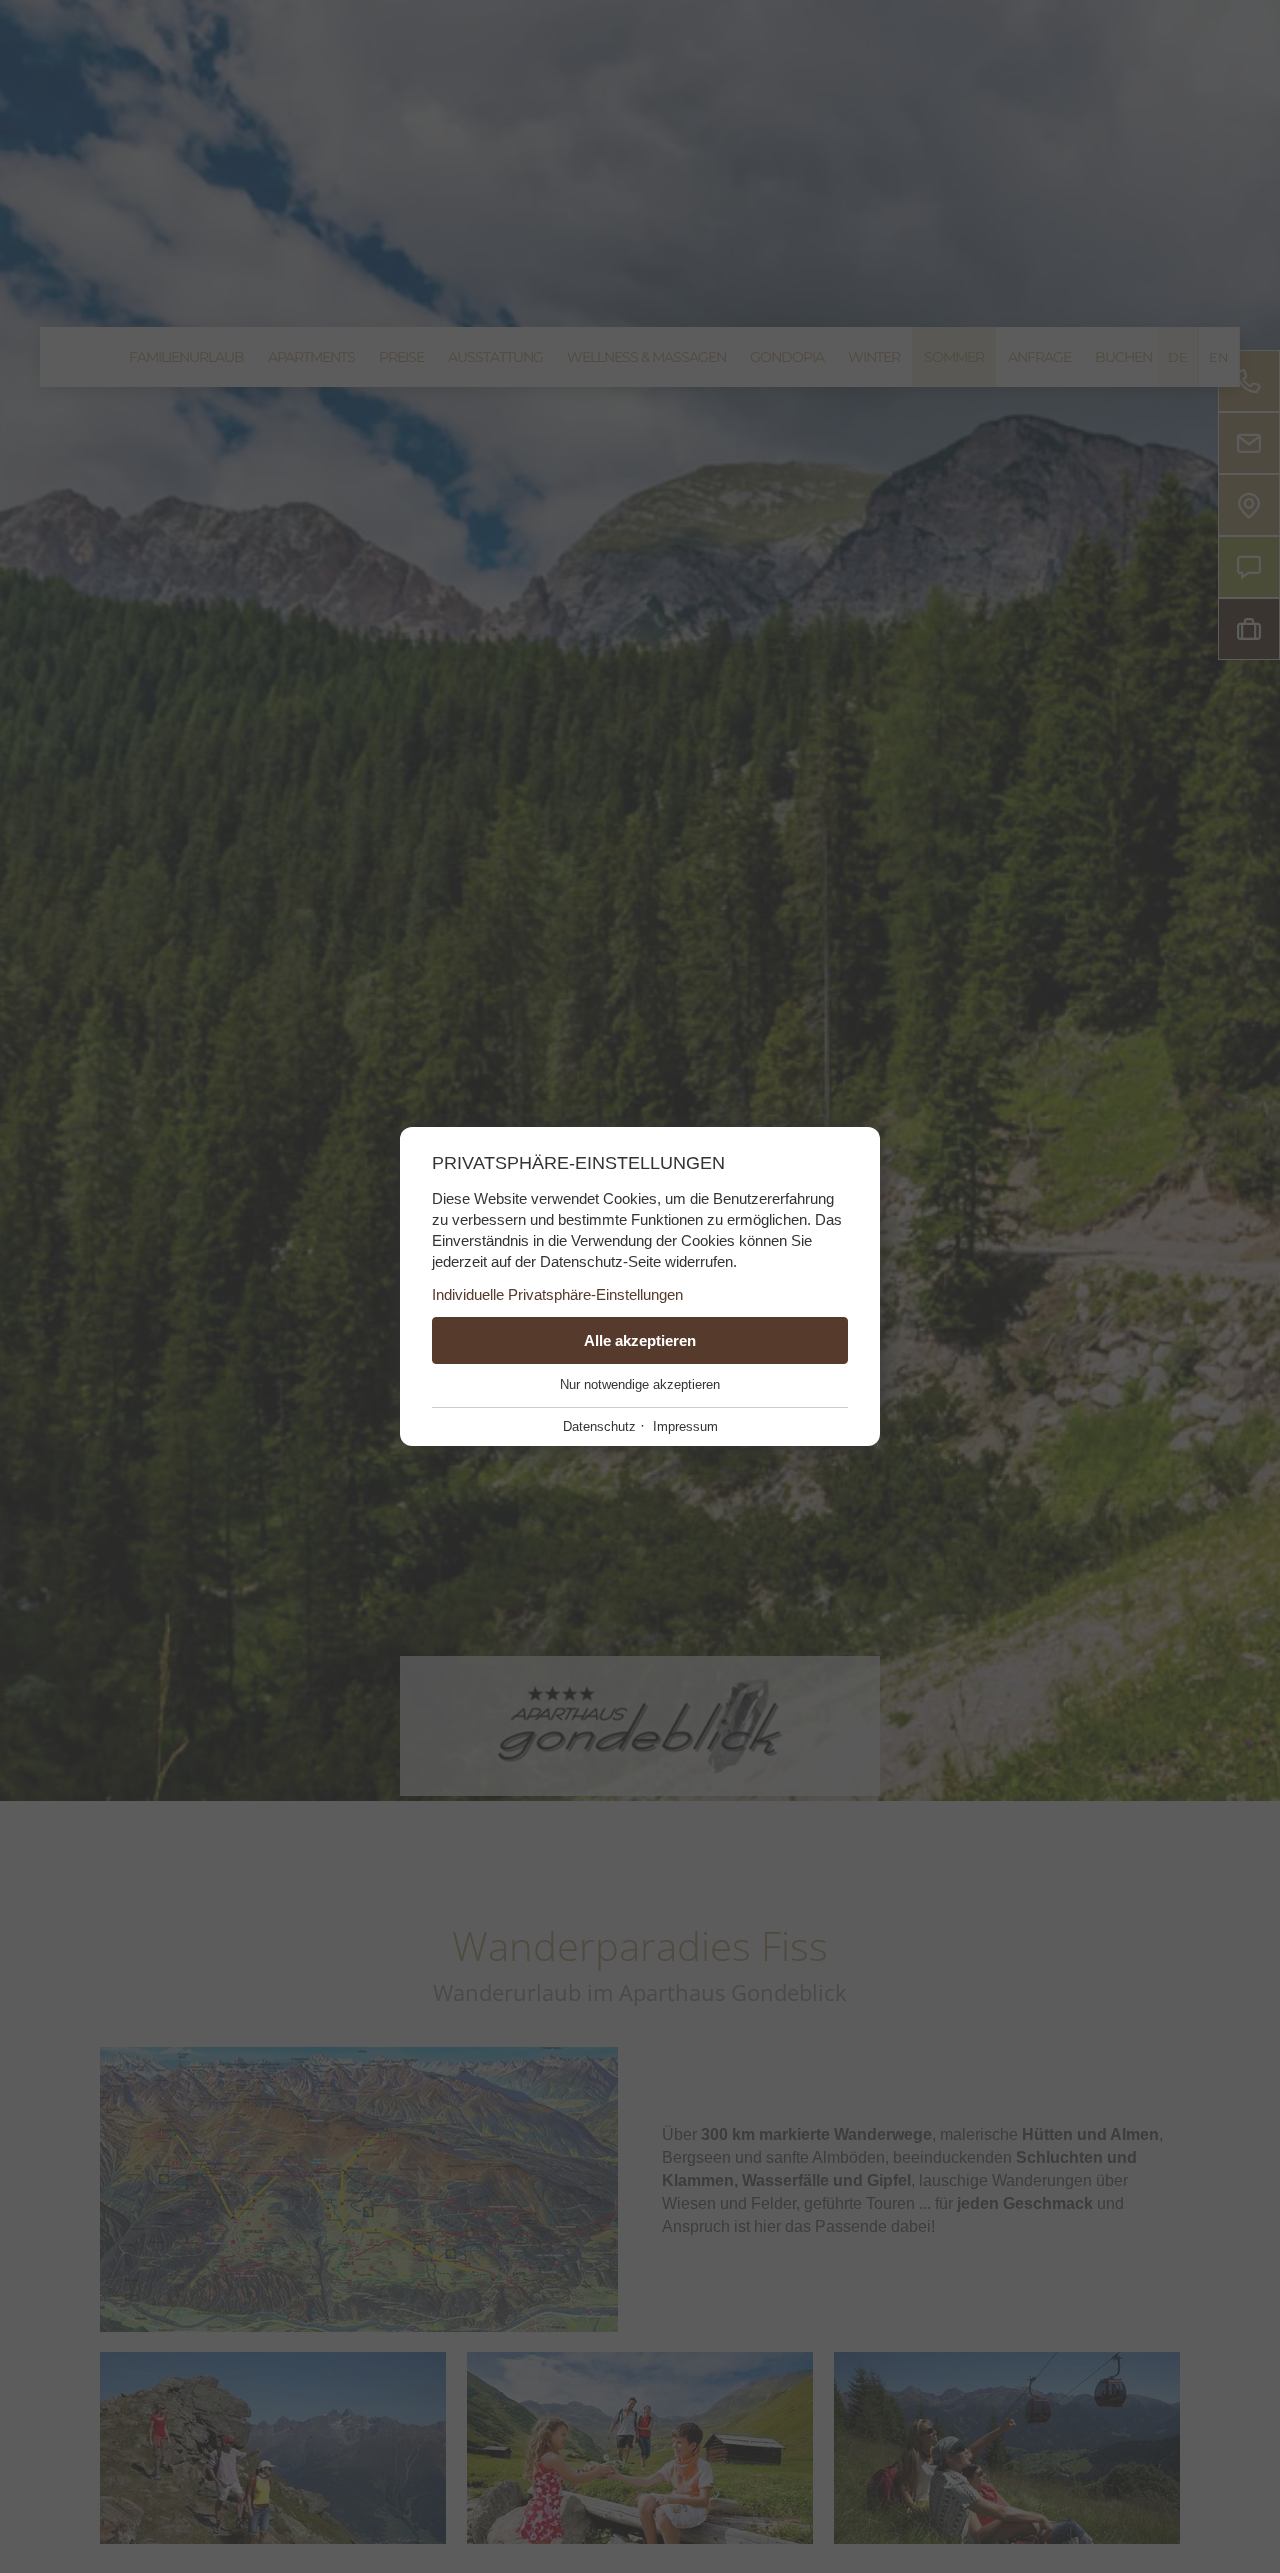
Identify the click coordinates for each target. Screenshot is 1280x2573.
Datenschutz (599, 1426)
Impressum (685, 1426)
